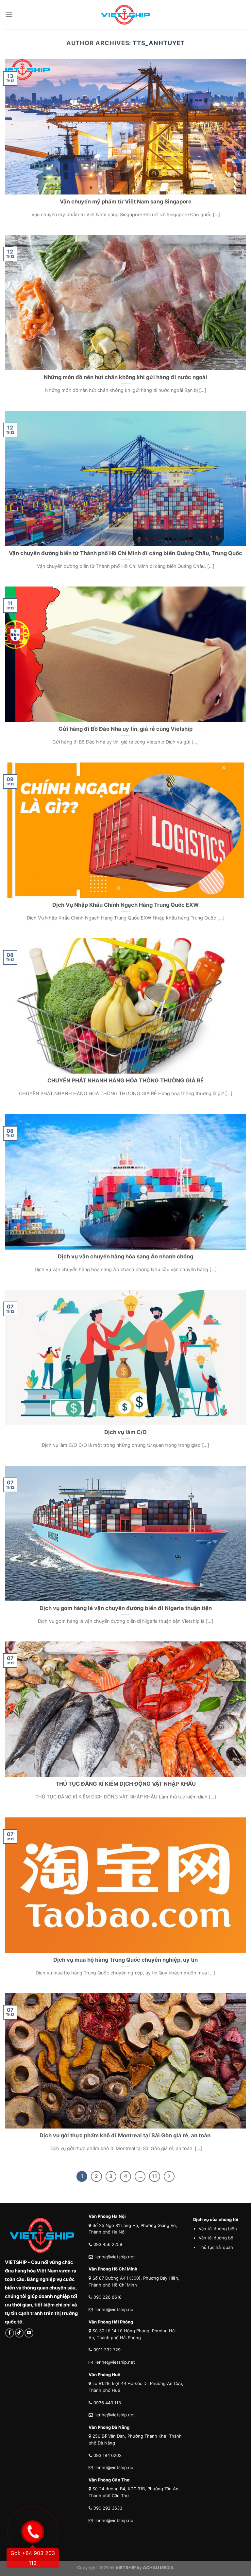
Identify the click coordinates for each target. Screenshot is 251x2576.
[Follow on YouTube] (29, 2333)
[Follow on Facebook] (10, 2333)
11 (155, 2176)
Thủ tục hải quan (216, 2247)
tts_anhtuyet (159, 43)
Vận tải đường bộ (216, 2238)
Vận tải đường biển (218, 2229)
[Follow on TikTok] (19, 2333)
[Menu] (9, 15)
